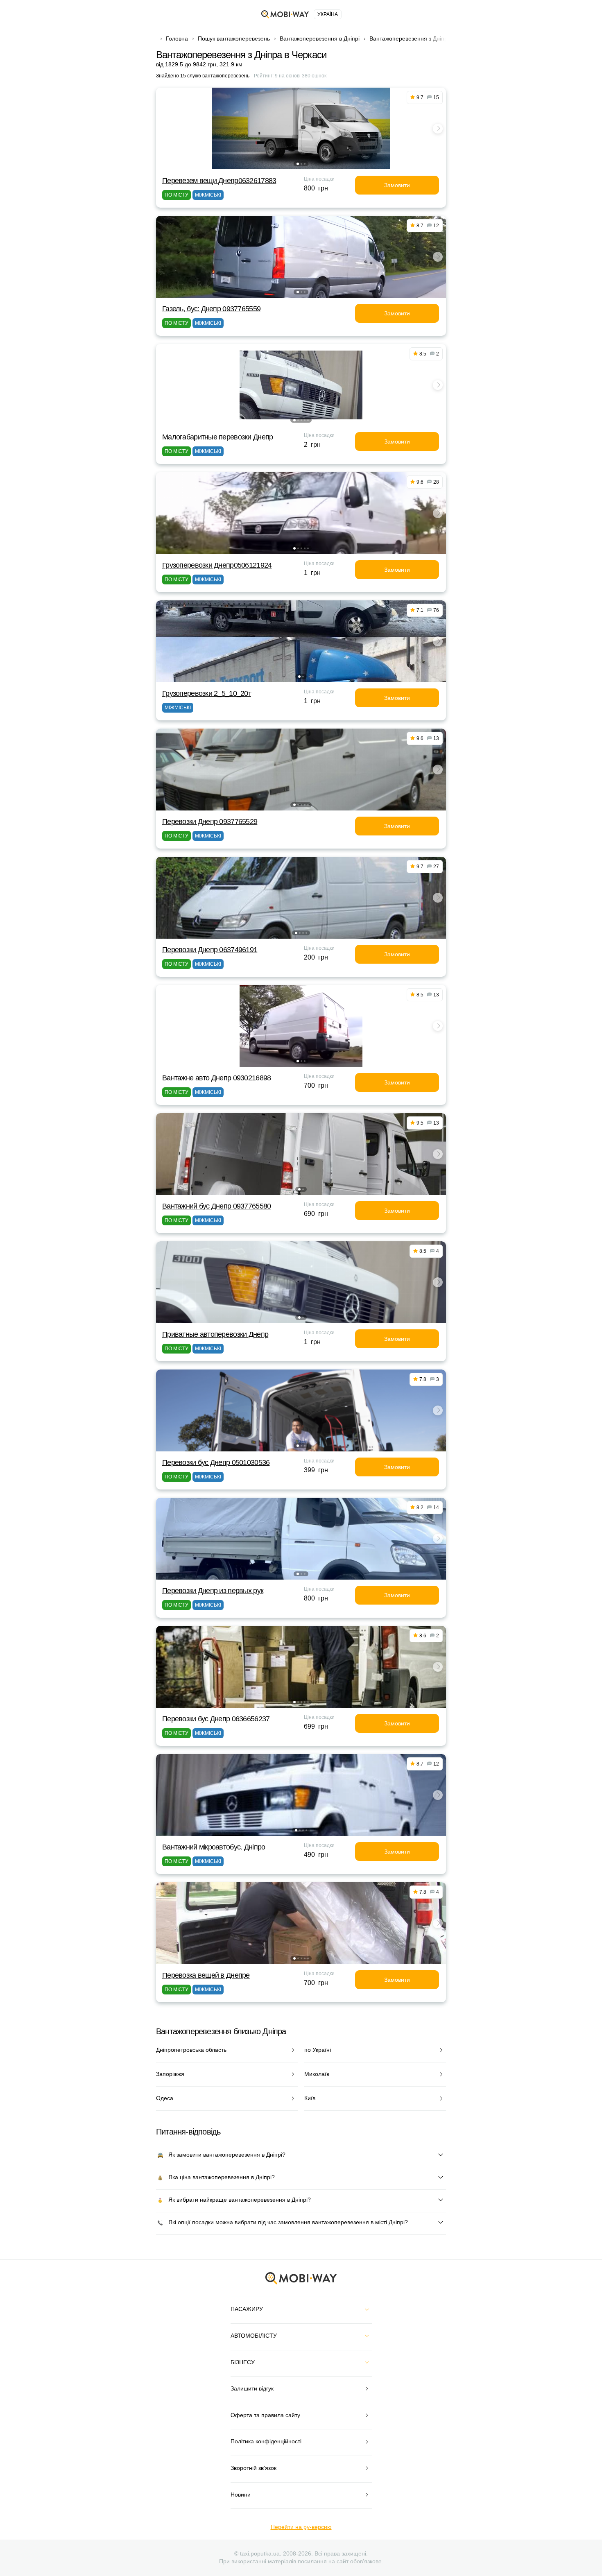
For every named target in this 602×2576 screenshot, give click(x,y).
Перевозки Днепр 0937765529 (210, 822)
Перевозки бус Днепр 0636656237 (216, 1719)
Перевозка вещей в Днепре (206, 1975)
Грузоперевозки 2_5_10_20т (207, 693)
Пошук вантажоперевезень (234, 38)
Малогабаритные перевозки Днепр (217, 437)
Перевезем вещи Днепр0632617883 (219, 181)
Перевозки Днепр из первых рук (213, 1591)
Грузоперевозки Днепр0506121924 (217, 565)
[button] (298, 164)
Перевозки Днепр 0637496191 (210, 950)
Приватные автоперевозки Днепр (215, 1334)
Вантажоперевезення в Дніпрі (320, 38)
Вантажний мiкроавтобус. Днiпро (214, 1847)
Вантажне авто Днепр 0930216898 (216, 1078)
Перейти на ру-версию (301, 2527)
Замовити (397, 185)
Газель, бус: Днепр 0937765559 (211, 309)
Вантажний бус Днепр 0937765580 (216, 1206)
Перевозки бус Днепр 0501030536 (216, 1462)
